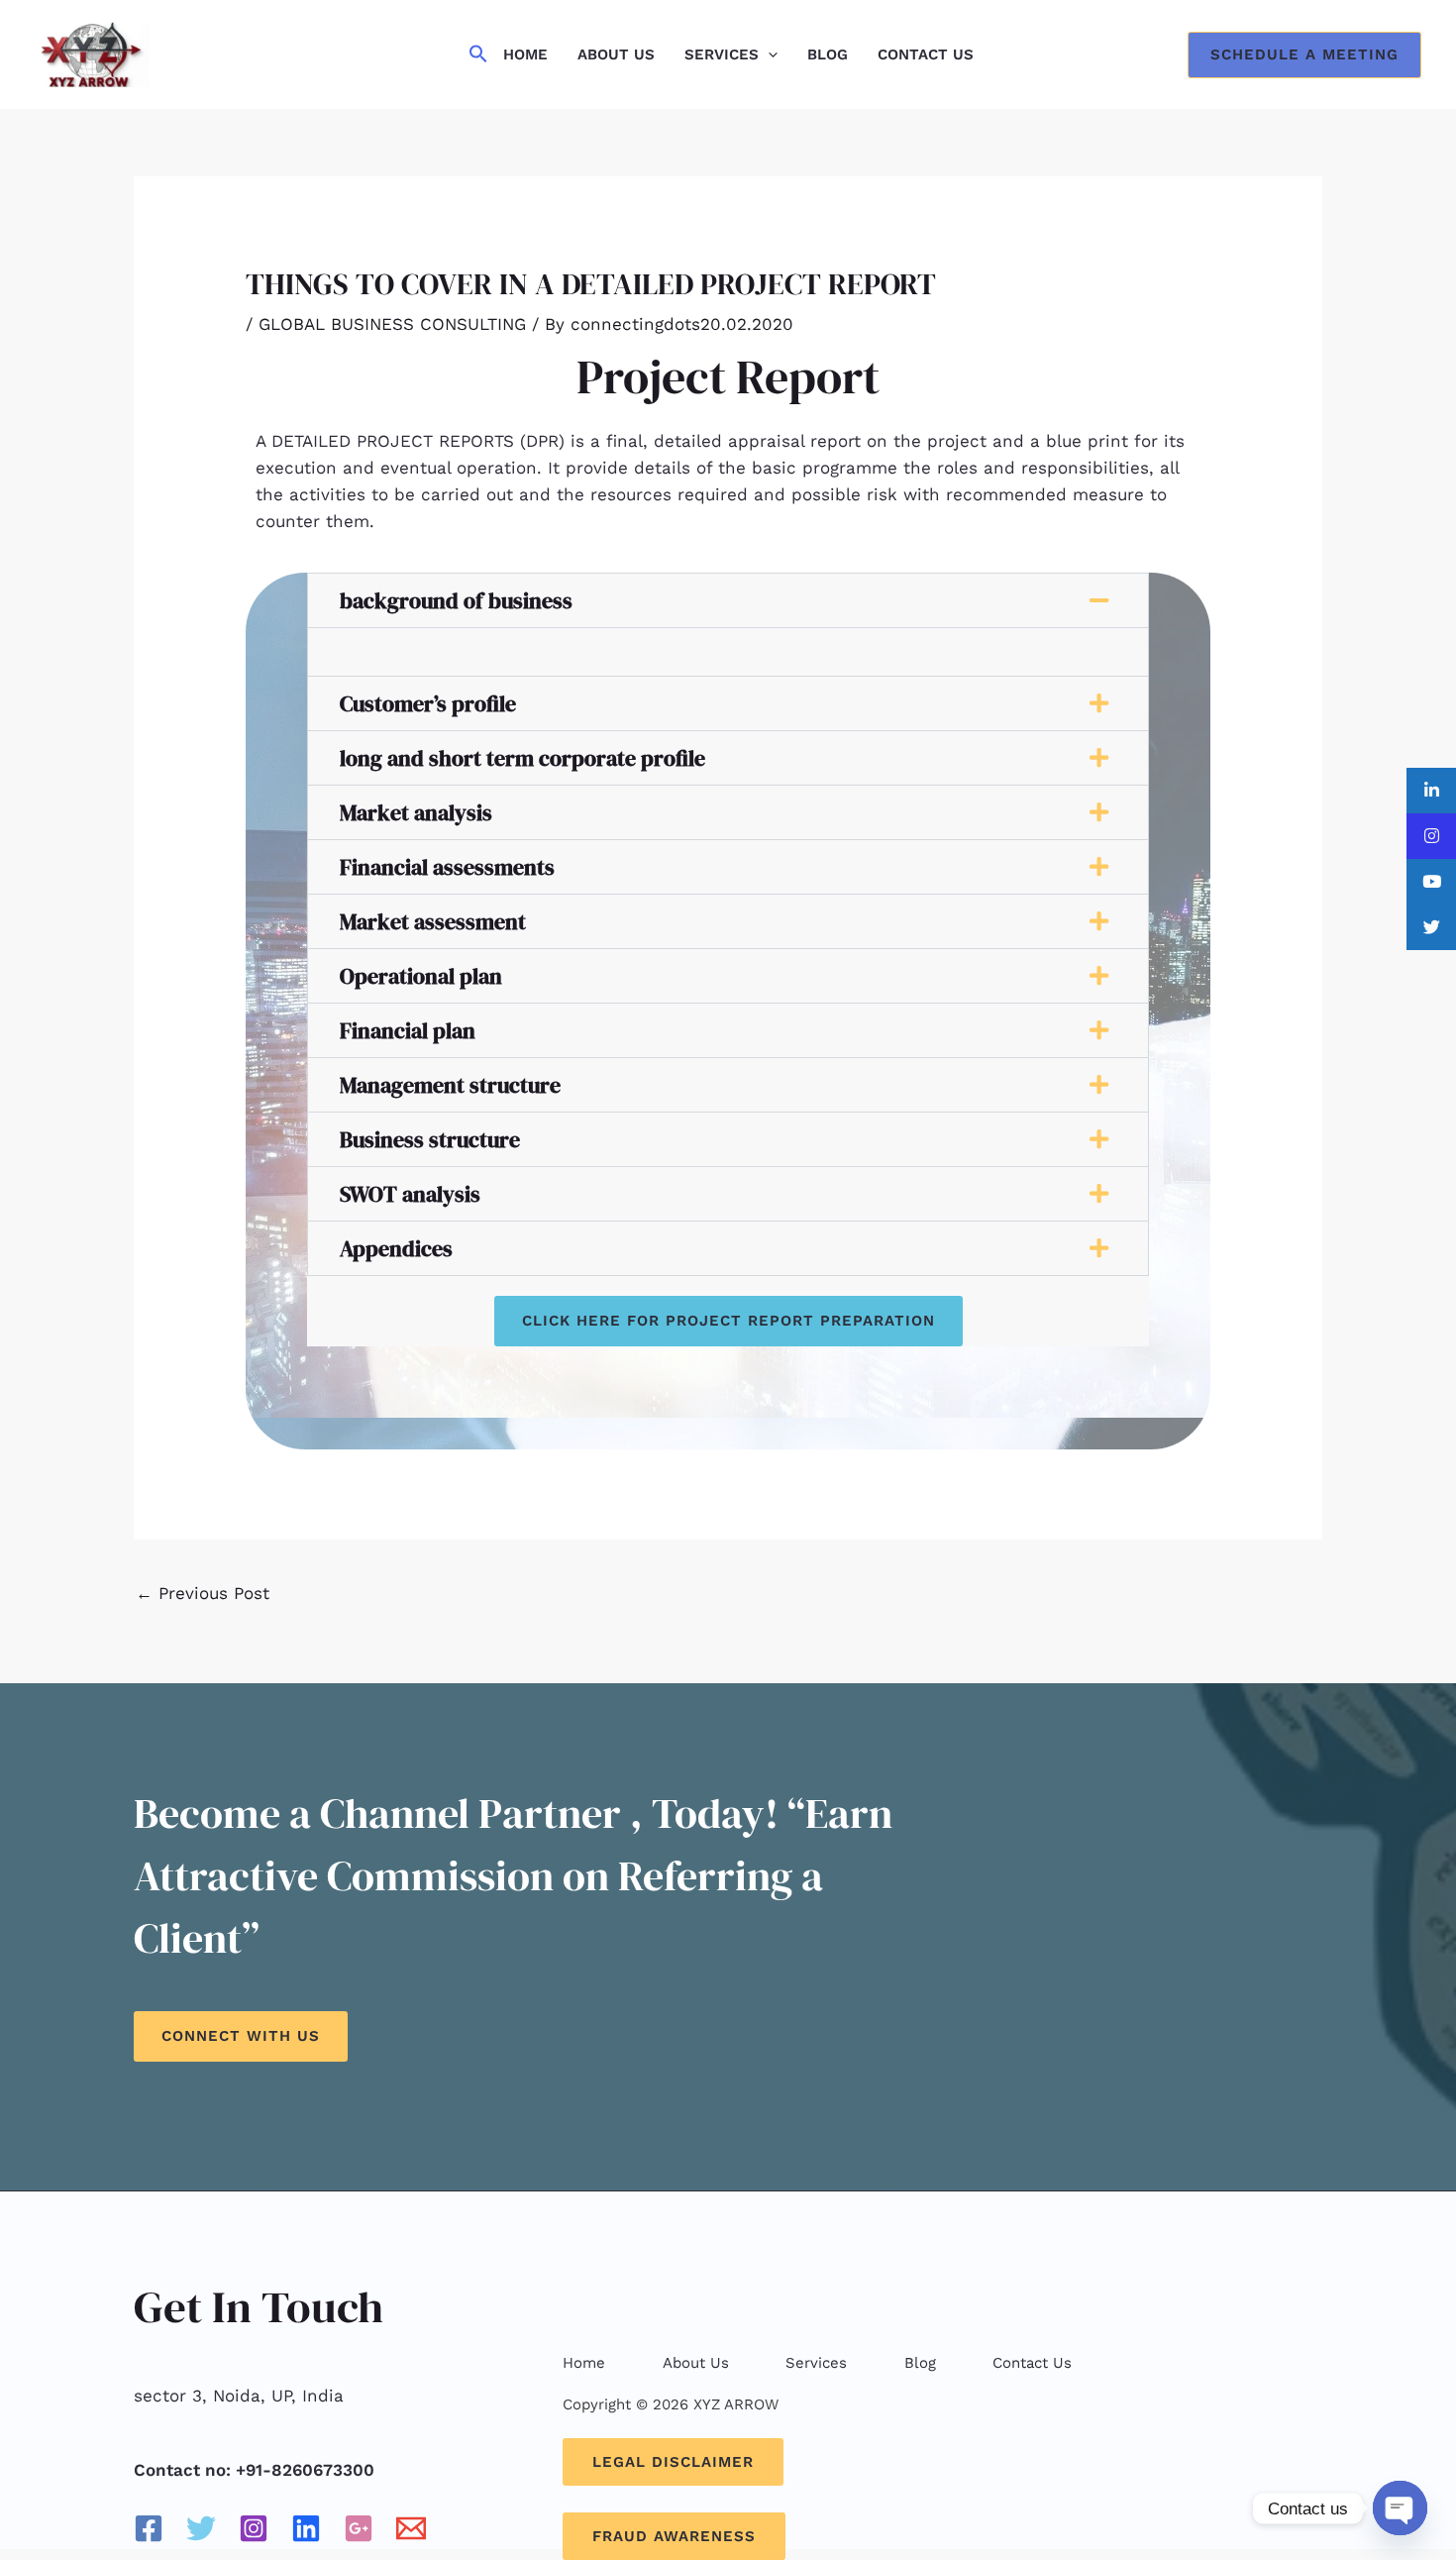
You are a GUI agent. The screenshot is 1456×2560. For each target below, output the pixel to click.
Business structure (430, 1139)
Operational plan (421, 976)
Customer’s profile (428, 703)
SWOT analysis (410, 1194)
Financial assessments (447, 867)
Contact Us (926, 54)
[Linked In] (306, 2528)
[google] (359, 2528)
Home (525, 54)
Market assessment (433, 921)
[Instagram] (254, 2528)
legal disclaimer (673, 2462)
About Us (616, 54)
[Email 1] (411, 2528)
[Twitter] (201, 2528)
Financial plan (408, 1030)
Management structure (450, 1085)
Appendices (396, 1248)
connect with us (241, 2036)
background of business (456, 600)
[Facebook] (149, 2528)
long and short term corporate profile (522, 758)
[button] (478, 55)
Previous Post (203, 1593)
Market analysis (416, 812)
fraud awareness (674, 2536)
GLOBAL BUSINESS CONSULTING (392, 324)
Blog (828, 54)
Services (722, 54)
